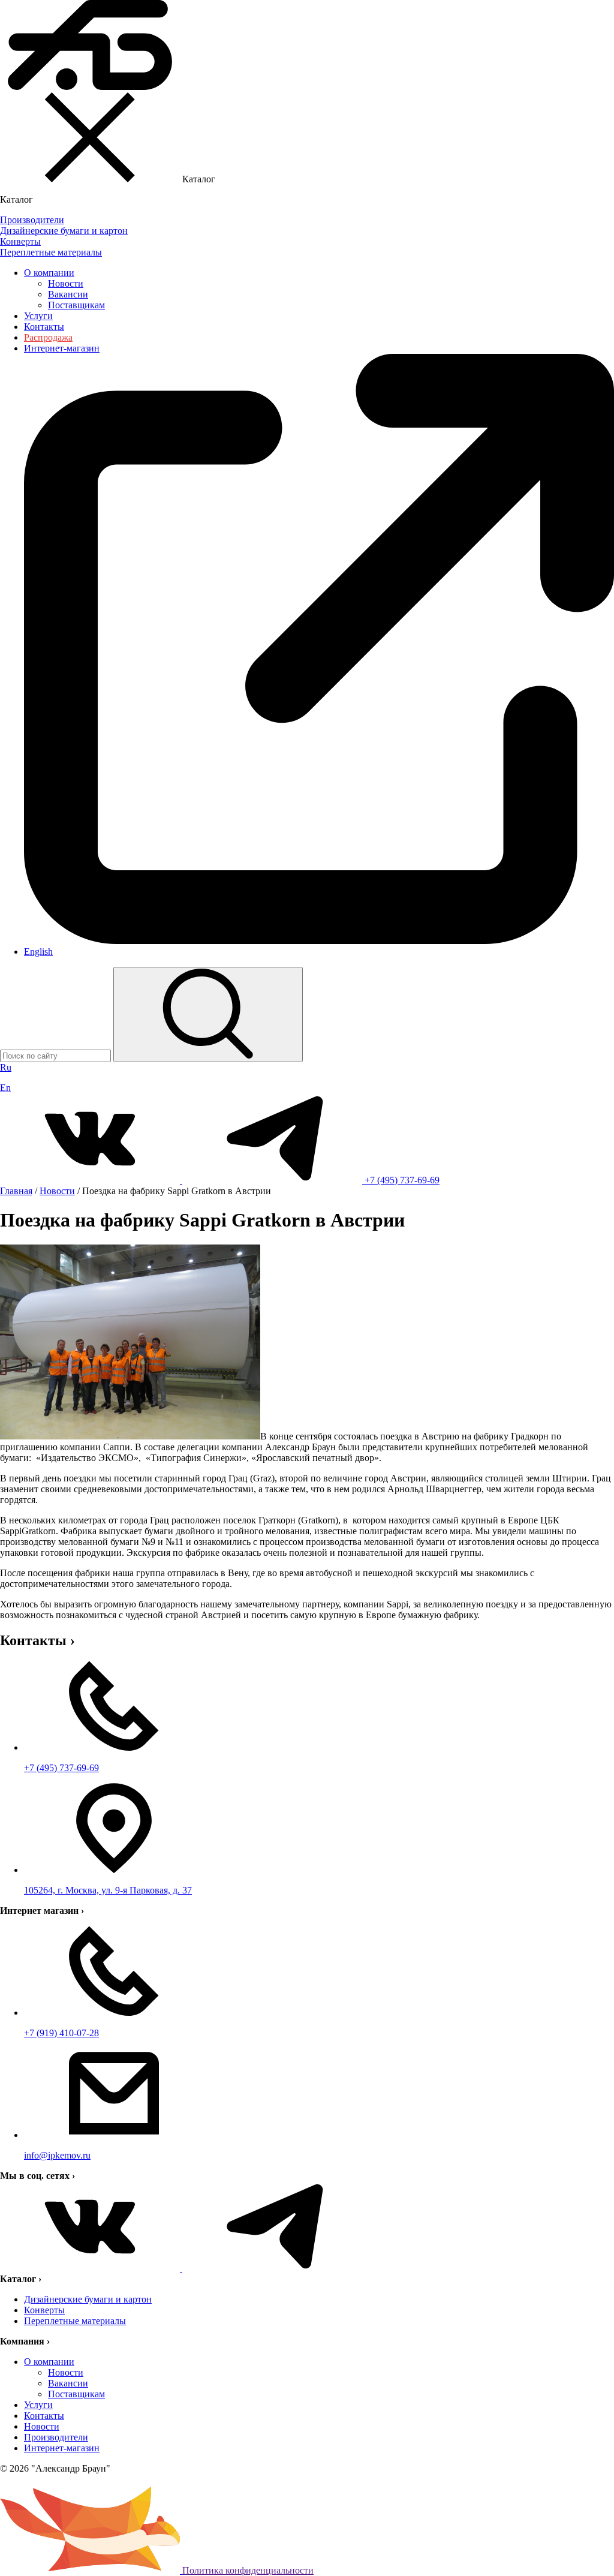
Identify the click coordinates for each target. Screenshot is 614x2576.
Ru (6, 1067)
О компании (49, 273)
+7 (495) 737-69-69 (402, 1180)
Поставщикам (76, 305)
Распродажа (48, 337)
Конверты (44, 2310)
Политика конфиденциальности (248, 2570)
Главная (16, 1191)
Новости (66, 283)
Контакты (44, 327)
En (5, 1088)
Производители (56, 2437)
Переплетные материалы (75, 2321)
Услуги (38, 316)
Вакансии (68, 294)
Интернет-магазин (62, 2448)
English (38, 952)
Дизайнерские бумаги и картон (88, 2299)
